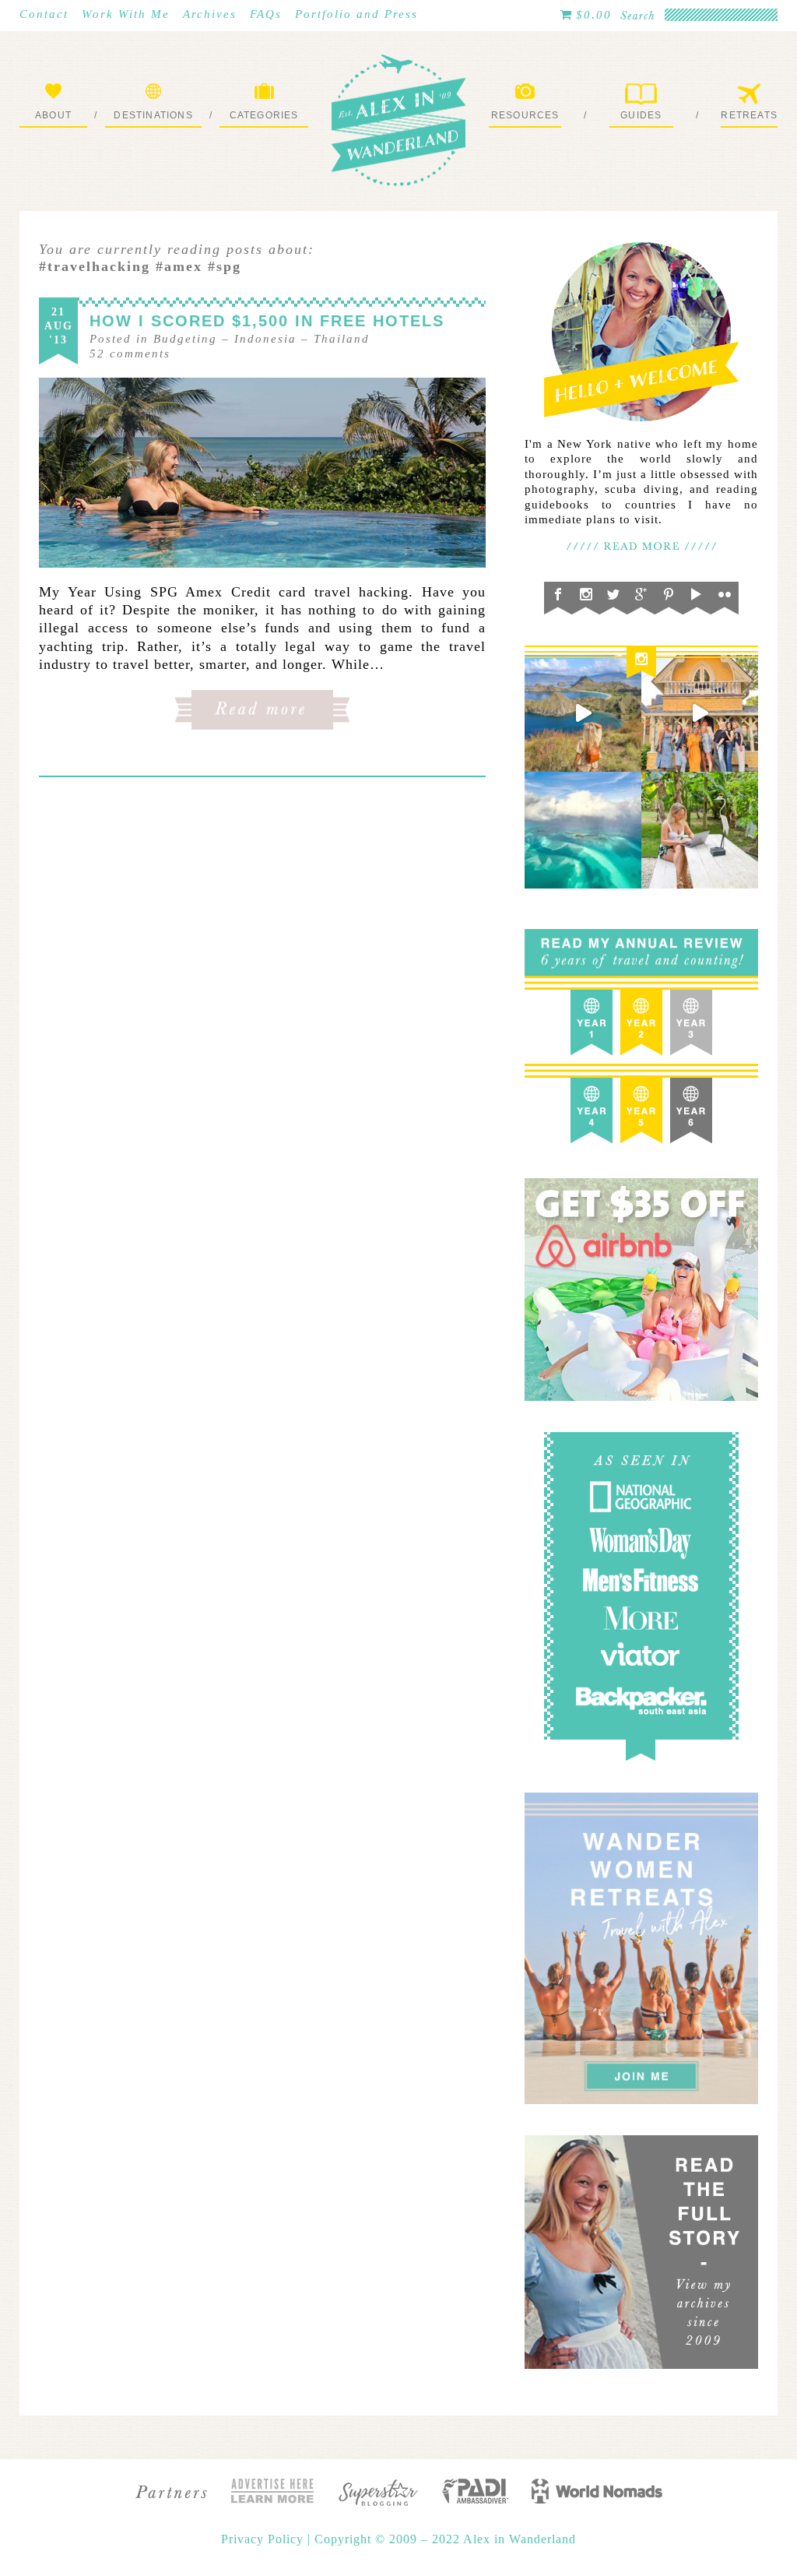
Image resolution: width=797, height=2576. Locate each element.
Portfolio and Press (356, 14)
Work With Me (126, 14)
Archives (210, 14)
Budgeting (185, 339)
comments (130, 354)
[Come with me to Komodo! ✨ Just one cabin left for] (583, 713)
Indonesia (265, 339)
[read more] (262, 473)
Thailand (342, 339)
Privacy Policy (264, 2539)
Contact (44, 14)
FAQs (266, 14)
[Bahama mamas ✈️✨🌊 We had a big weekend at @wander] (583, 830)
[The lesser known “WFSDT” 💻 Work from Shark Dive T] (700, 830)
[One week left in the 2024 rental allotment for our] (700, 713)
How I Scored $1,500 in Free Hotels (267, 321)
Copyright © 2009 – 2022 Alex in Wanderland (445, 2539)
